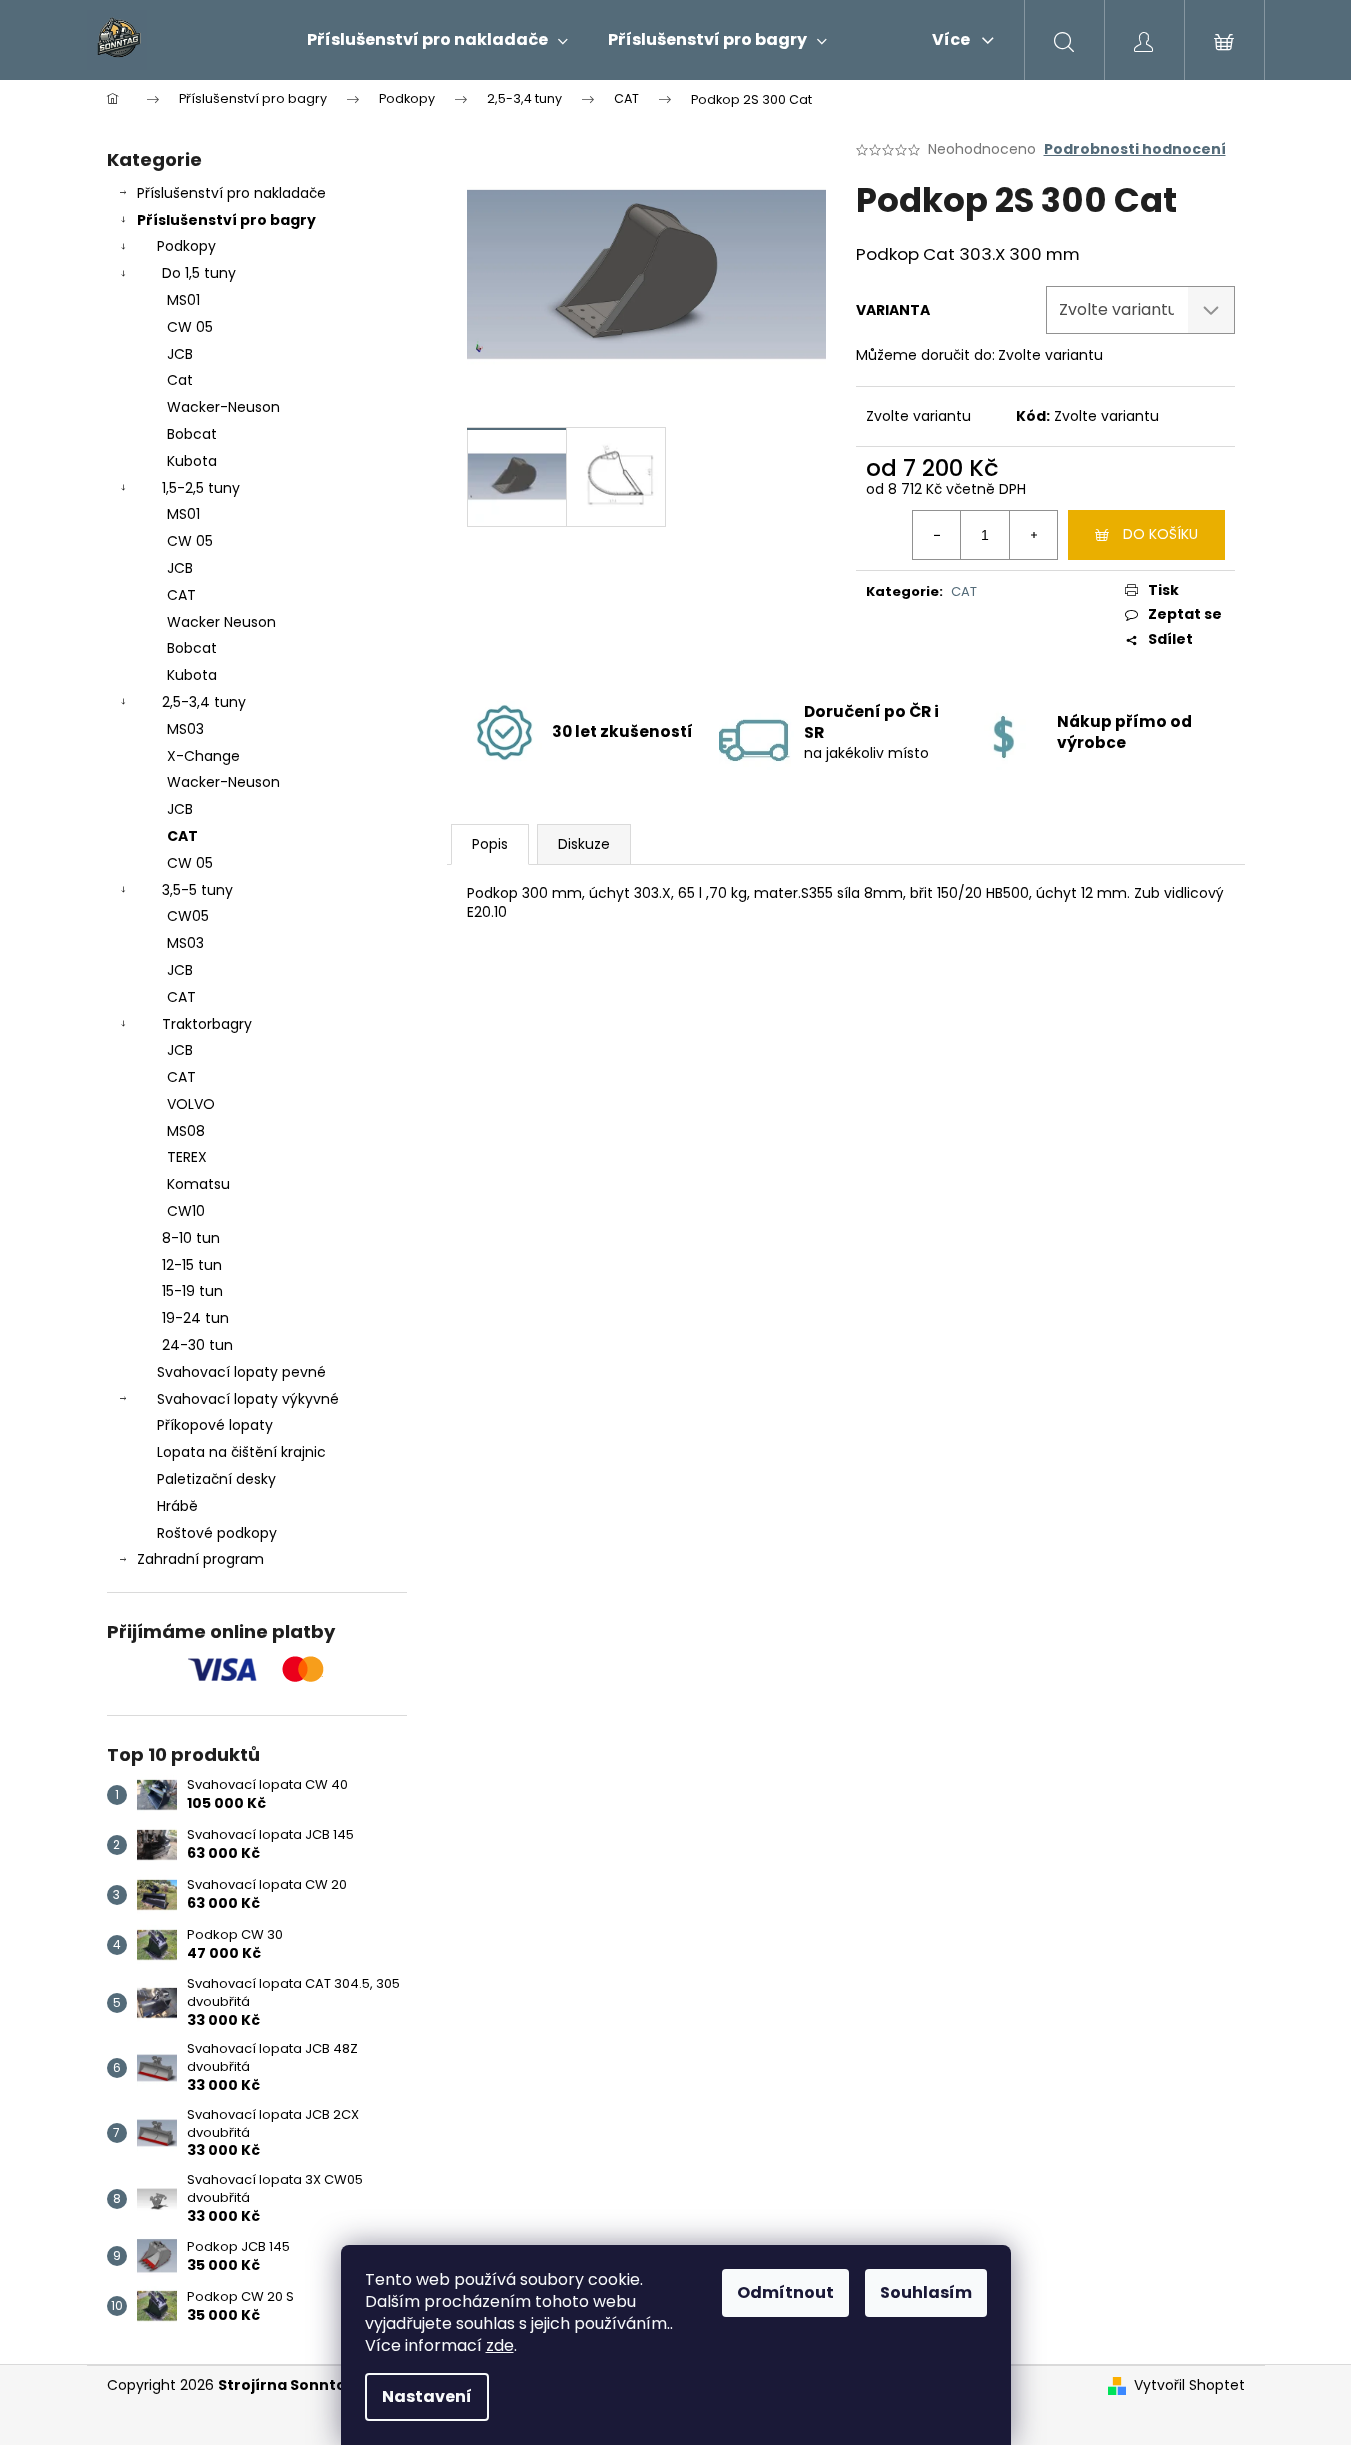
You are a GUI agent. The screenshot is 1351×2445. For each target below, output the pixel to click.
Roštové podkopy (217, 1533)
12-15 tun (192, 1265)
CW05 (188, 916)
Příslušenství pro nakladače (231, 193)
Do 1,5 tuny (199, 273)
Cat (180, 380)
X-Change (203, 756)
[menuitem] (437, 40)
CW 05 (190, 327)
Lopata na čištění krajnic (241, 1452)
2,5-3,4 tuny (204, 702)
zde (500, 2345)
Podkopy (186, 246)
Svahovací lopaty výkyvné (248, 1399)
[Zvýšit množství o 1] (1033, 535)
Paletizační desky (216, 1479)
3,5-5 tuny (197, 890)
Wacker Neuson (221, 622)
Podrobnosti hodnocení (1135, 149)
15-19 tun (192, 1291)
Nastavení (427, 2396)
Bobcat (192, 434)
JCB (180, 354)
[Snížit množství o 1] (937, 535)
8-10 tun (191, 1238)
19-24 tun (195, 1318)
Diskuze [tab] (584, 844)
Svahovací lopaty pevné (241, 1372)
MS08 (186, 1131)
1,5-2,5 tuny (201, 488)
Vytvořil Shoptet (1189, 2385)
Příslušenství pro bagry (226, 220)
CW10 (186, 1211)
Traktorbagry (207, 1024)
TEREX (187, 1157)
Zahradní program (200, 1559)
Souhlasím (926, 2292)
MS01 (183, 300)
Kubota (192, 461)
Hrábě (177, 1506)
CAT (181, 595)
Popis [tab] (490, 844)
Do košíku (1160, 534)
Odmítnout (785, 2292)
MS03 (185, 729)
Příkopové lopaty (215, 1425)
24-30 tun (197, 1345)
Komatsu (198, 1184)
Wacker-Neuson (223, 407)
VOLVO (191, 1104)
